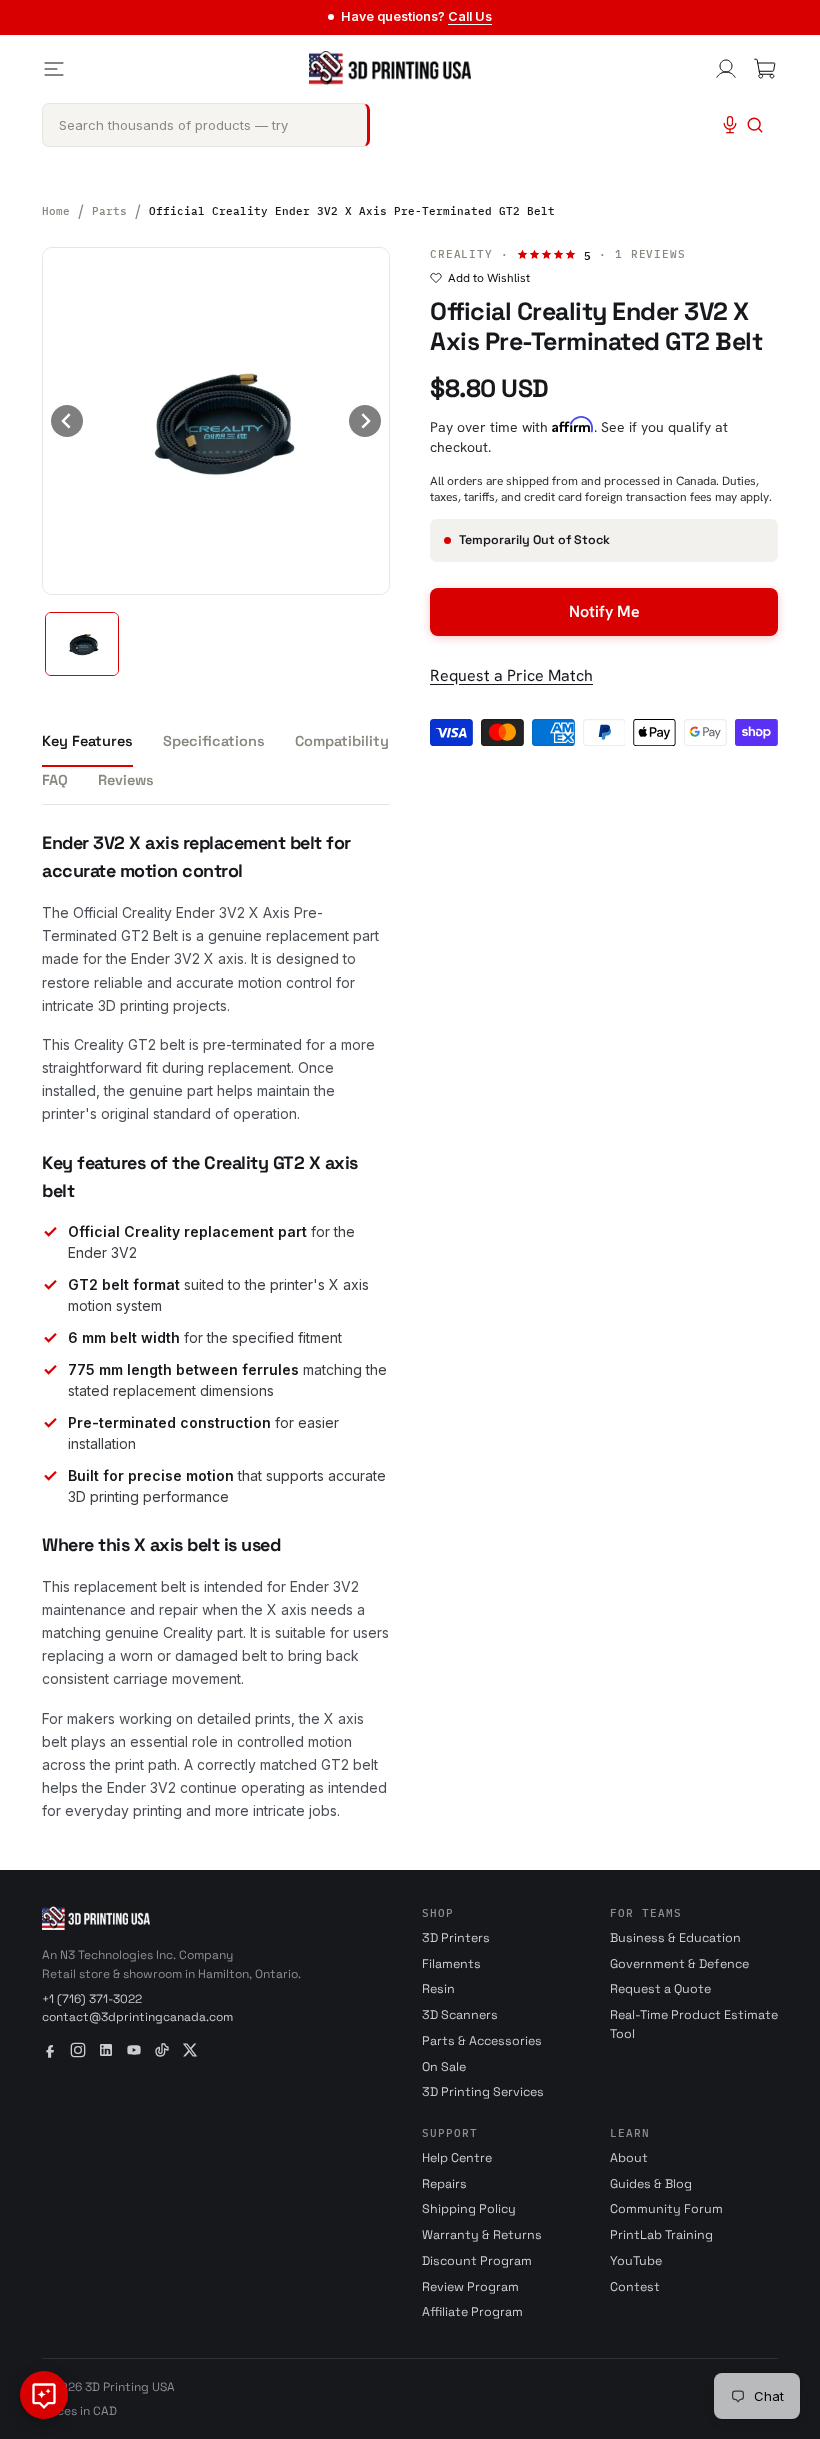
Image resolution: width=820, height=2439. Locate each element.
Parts (109, 211)
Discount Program (477, 2261)
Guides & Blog (651, 2184)
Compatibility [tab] (342, 741)
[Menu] (54, 69)
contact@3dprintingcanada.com (137, 2017)
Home (56, 211)
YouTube (636, 2261)
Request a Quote (660, 1989)
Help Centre (457, 2158)
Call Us (470, 16)
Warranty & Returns (482, 2235)
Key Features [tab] (87, 741)
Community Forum (666, 2209)
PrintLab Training (661, 2235)
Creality (461, 254)
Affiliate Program (472, 2312)
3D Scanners (460, 2015)
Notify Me (604, 611)
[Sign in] (726, 69)
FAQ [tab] (55, 780)
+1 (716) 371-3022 (92, 1999)
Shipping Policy (469, 2209)
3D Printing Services (483, 2092)
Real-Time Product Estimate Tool (694, 2024)
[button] (82, 644)
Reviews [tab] (126, 780)
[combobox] (206, 125)
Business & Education (675, 1938)
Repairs (444, 2184)
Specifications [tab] (214, 741)
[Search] (755, 125)
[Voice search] (730, 125)
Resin (438, 1989)
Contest (635, 2287)
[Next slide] (365, 421)
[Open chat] (44, 2395)
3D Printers (456, 1938)
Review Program (470, 2287)
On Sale (444, 2067)
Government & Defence (679, 1964)
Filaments (451, 1964)
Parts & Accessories (482, 2041)
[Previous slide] (67, 421)
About (629, 2158)
